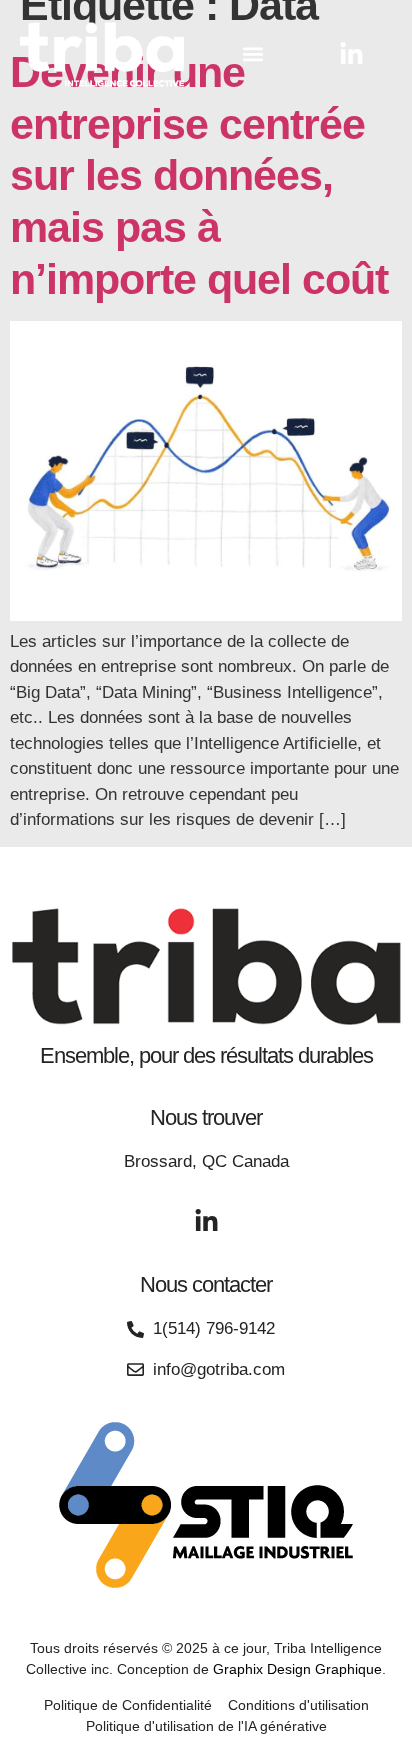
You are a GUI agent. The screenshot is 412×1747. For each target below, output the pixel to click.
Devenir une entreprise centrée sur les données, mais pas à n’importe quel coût (199, 175)
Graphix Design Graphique (297, 1669)
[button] (253, 54)
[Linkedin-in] (351, 54)
